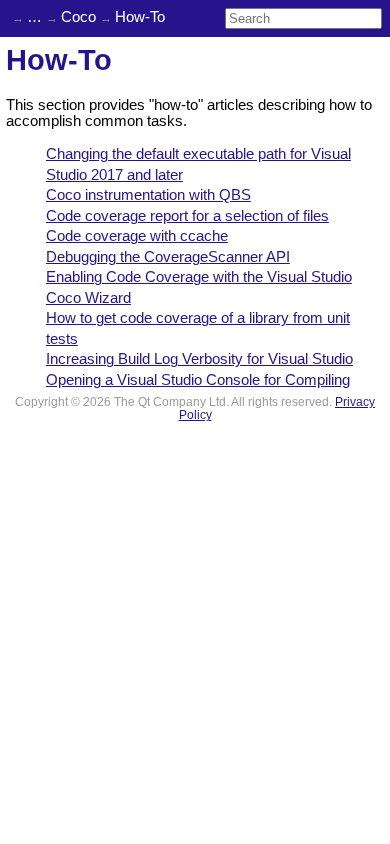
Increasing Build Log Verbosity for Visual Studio (199, 359)
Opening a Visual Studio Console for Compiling (198, 380)
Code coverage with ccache (137, 236)
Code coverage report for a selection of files (187, 216)
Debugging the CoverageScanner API (168, 257)
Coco (78, 17)
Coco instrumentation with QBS (148, 195)
